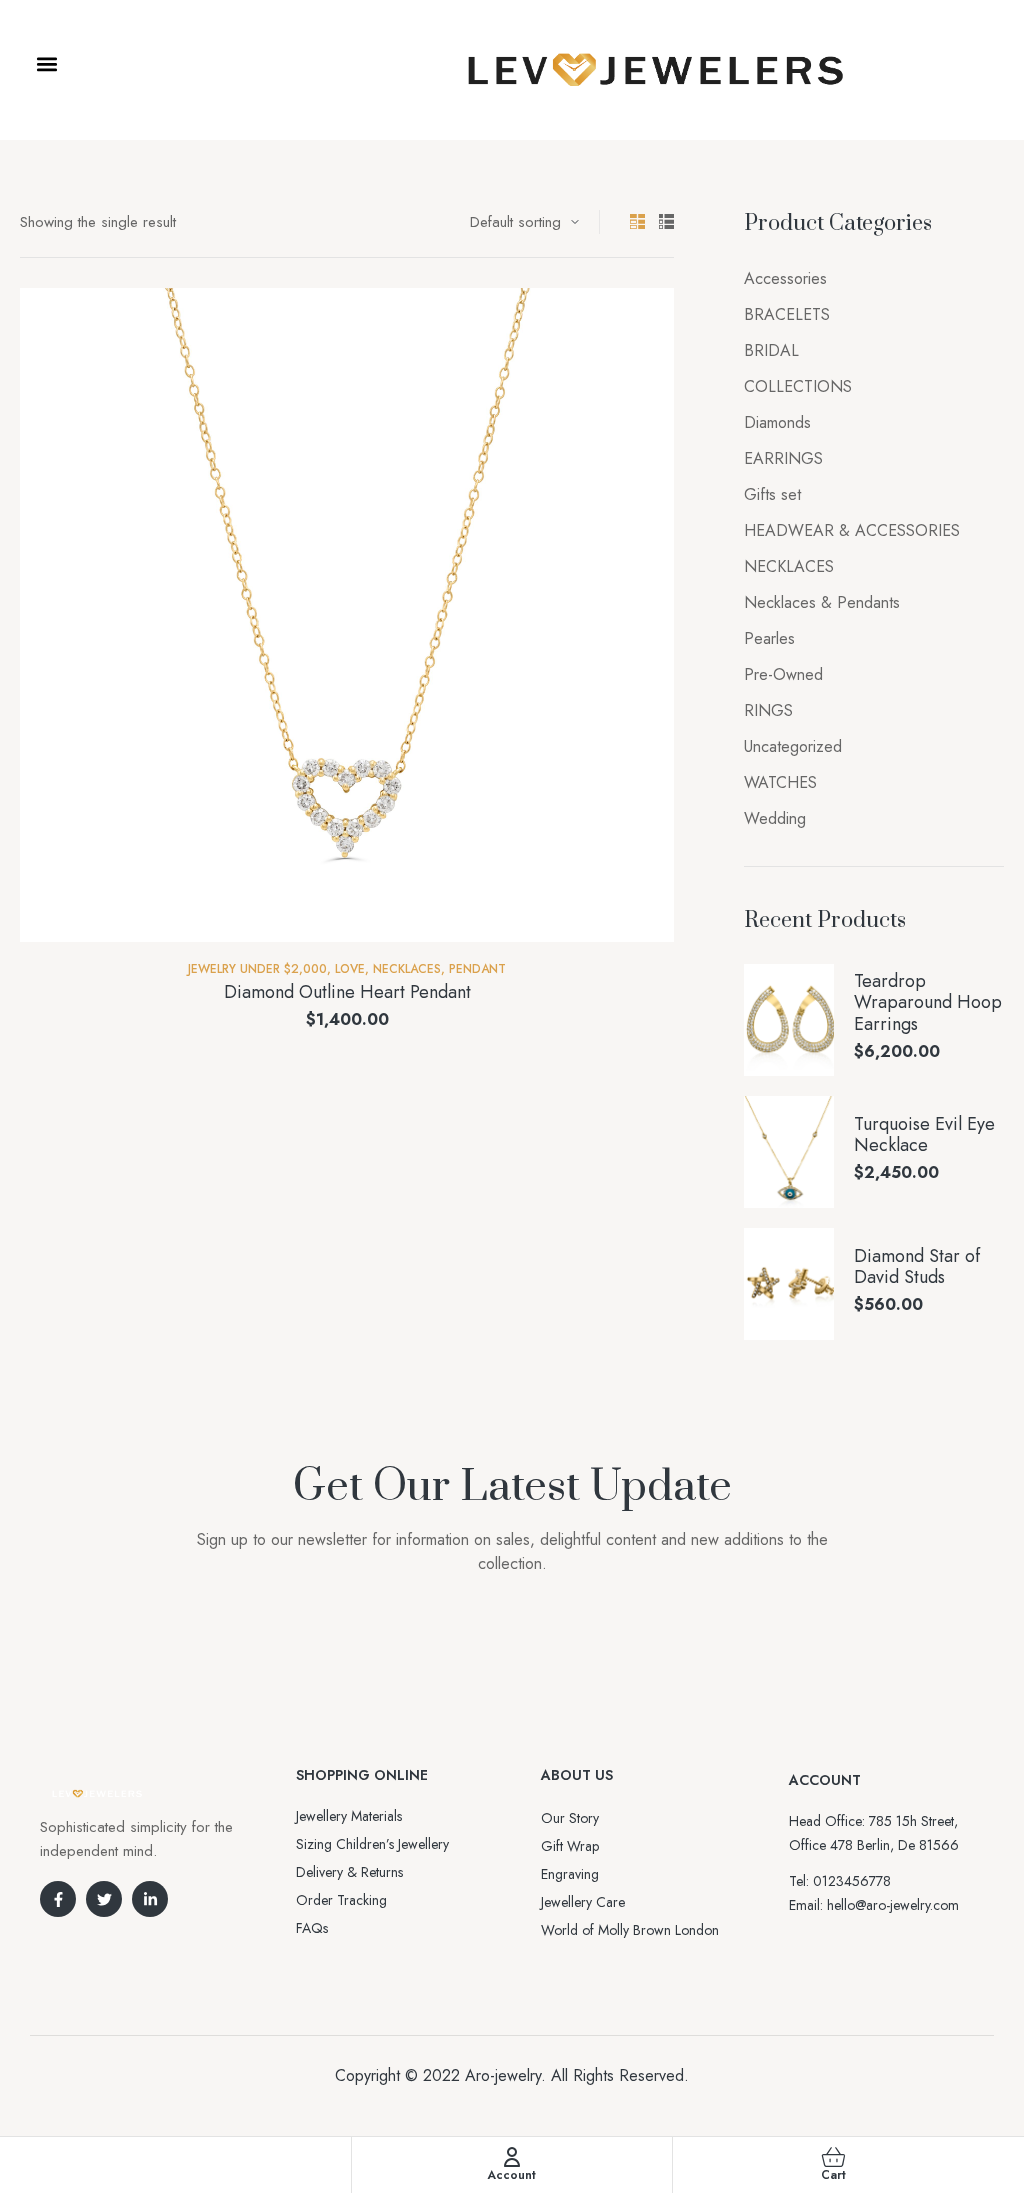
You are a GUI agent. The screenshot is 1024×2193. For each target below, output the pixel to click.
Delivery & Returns (349, 1872)
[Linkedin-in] (150, 1899)
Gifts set (772, 494)
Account (511, 2175)
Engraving (570, 1874)
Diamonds (777, 422)
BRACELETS (787, 314)
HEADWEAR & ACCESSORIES (852, 530)
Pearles (769, 638)
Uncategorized (793, 746)
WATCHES (780, 782)
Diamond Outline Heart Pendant (347, 992)
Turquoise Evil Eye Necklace (924, 1135)
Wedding (775, 818)
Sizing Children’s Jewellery (372, 1844)
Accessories (785, 278)
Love (350, 969)
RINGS (768, 710)
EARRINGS (783, 458)
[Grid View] (637, 221)
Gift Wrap (570, 1846)
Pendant (477, 969)
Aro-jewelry (503, 2075)
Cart (833, 2175)
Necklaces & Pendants (822, 602)
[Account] (512, 2157)
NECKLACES (407, 969)
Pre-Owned (783, 674)
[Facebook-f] (58, 1899)
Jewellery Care (583, 1902)
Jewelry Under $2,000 (257, 969)
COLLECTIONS (798, 386)
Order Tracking (341, 1900)
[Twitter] (104, 1899)
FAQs (312, 1928)
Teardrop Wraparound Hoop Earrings (928, 1003)
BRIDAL (771, 350)
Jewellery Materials (349, 1816)
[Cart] (833, 2157)
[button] (46, 64)
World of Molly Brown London (630, 1930)
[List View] (666, 221)
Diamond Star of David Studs (917, 1267)
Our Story (570, 1818)
